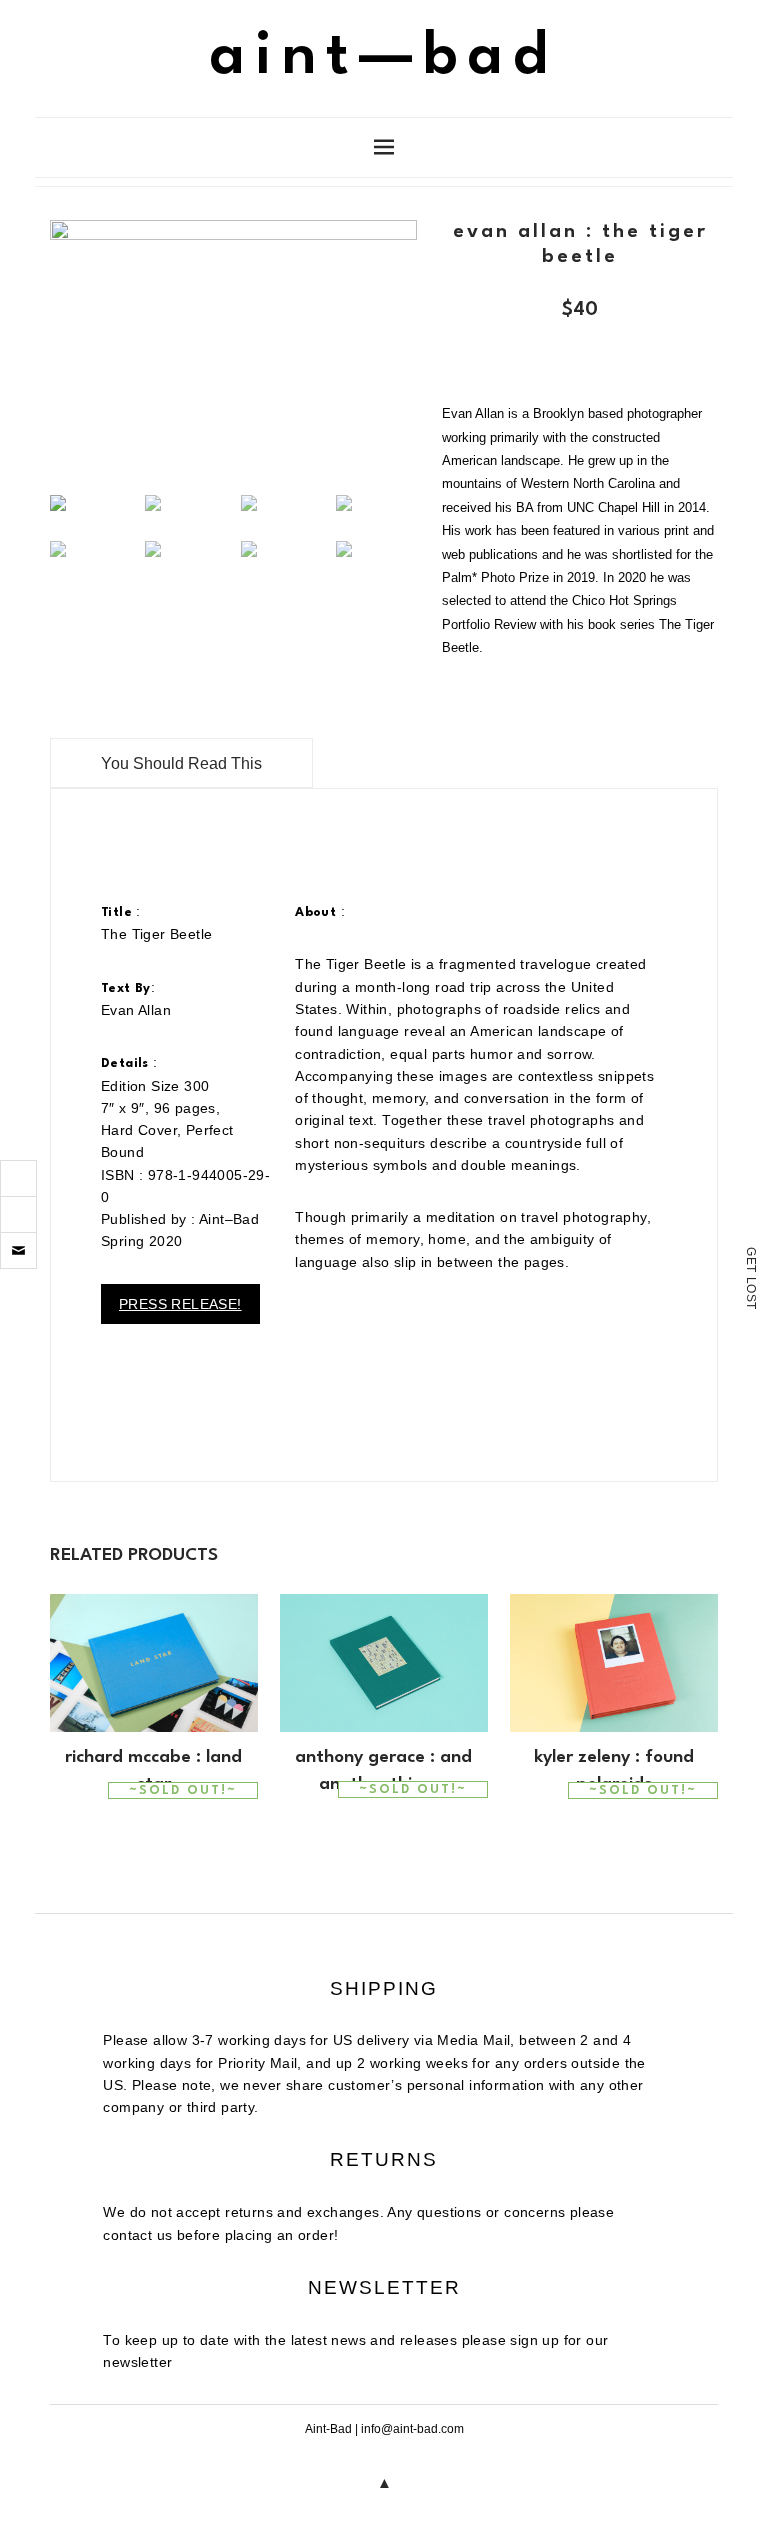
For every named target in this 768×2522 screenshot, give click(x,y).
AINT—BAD (384, 57)
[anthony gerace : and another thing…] (384, 1663)
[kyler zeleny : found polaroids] (614, 1663)
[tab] (181, 763)
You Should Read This (181, 763)
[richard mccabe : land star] (154, 1663)
